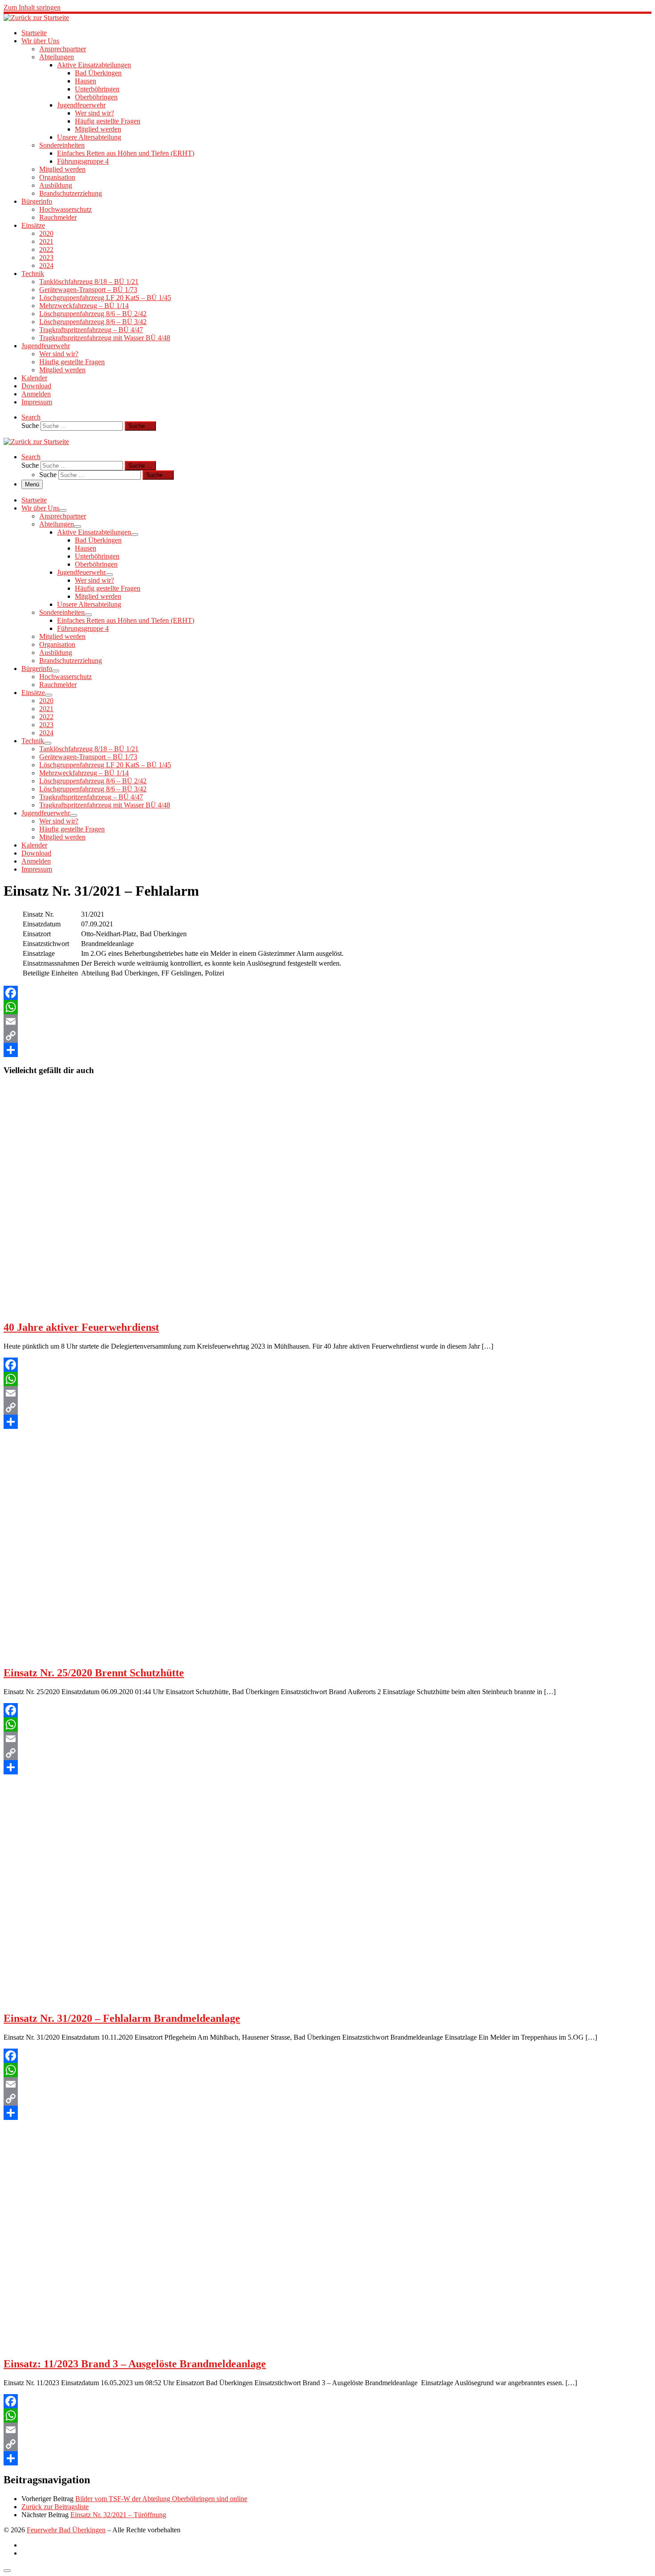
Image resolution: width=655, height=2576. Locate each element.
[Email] (327, 1021)
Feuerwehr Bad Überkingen (66, 2530)
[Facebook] (327, 993)
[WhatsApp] (327, 1007)
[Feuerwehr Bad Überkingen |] (36, 18)
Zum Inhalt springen (32, 7)
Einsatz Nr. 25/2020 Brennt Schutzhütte (94, 1673)
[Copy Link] (327, 1036)
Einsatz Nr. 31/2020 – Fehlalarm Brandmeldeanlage (122, 2018)
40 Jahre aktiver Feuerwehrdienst (81, 1327)
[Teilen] (327, 1050)
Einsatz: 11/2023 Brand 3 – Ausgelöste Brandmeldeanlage (135, 2364)
